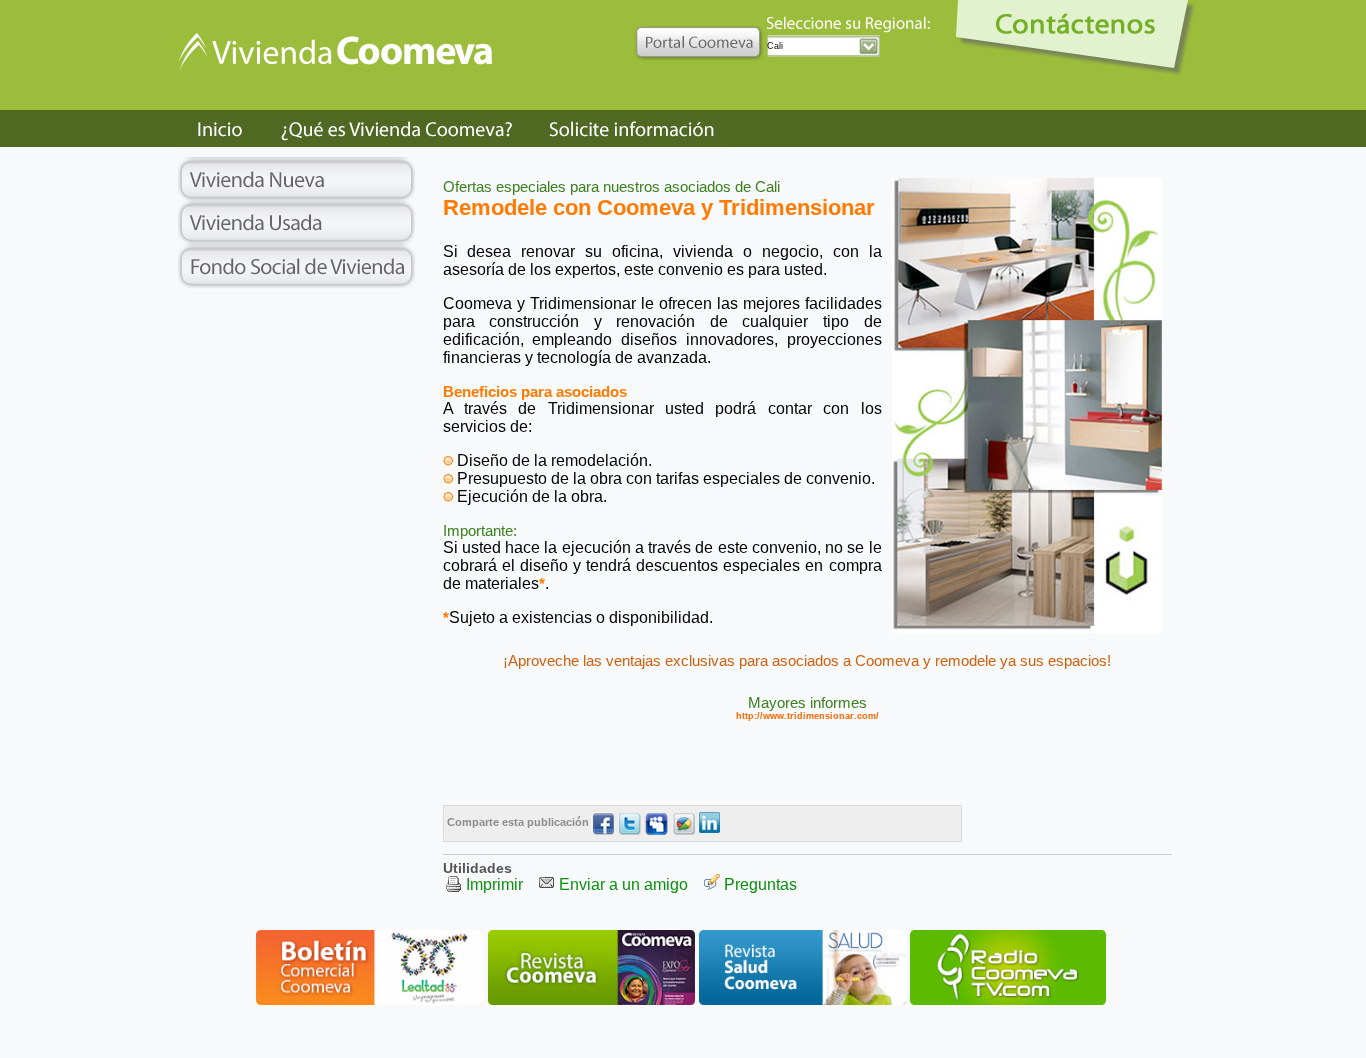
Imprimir (494, 884)
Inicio (220, 128)
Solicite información (631, 128)
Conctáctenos (1079, 38)
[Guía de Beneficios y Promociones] (370, 1001)
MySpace (656, 823)
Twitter (629, 823)
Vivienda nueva (297, 179)
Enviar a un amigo (623, 884)
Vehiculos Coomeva (342, 68)
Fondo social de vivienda (297, 267)
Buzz (683, 823)
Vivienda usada (297, 223)
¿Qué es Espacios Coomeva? (398, 128)
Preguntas (760, 884)
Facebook (602, 823)
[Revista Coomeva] (591, 1001)
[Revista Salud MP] (802, 1001)
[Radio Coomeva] (1008, 1001)
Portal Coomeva (698, 40)
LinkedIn (710, 823)
